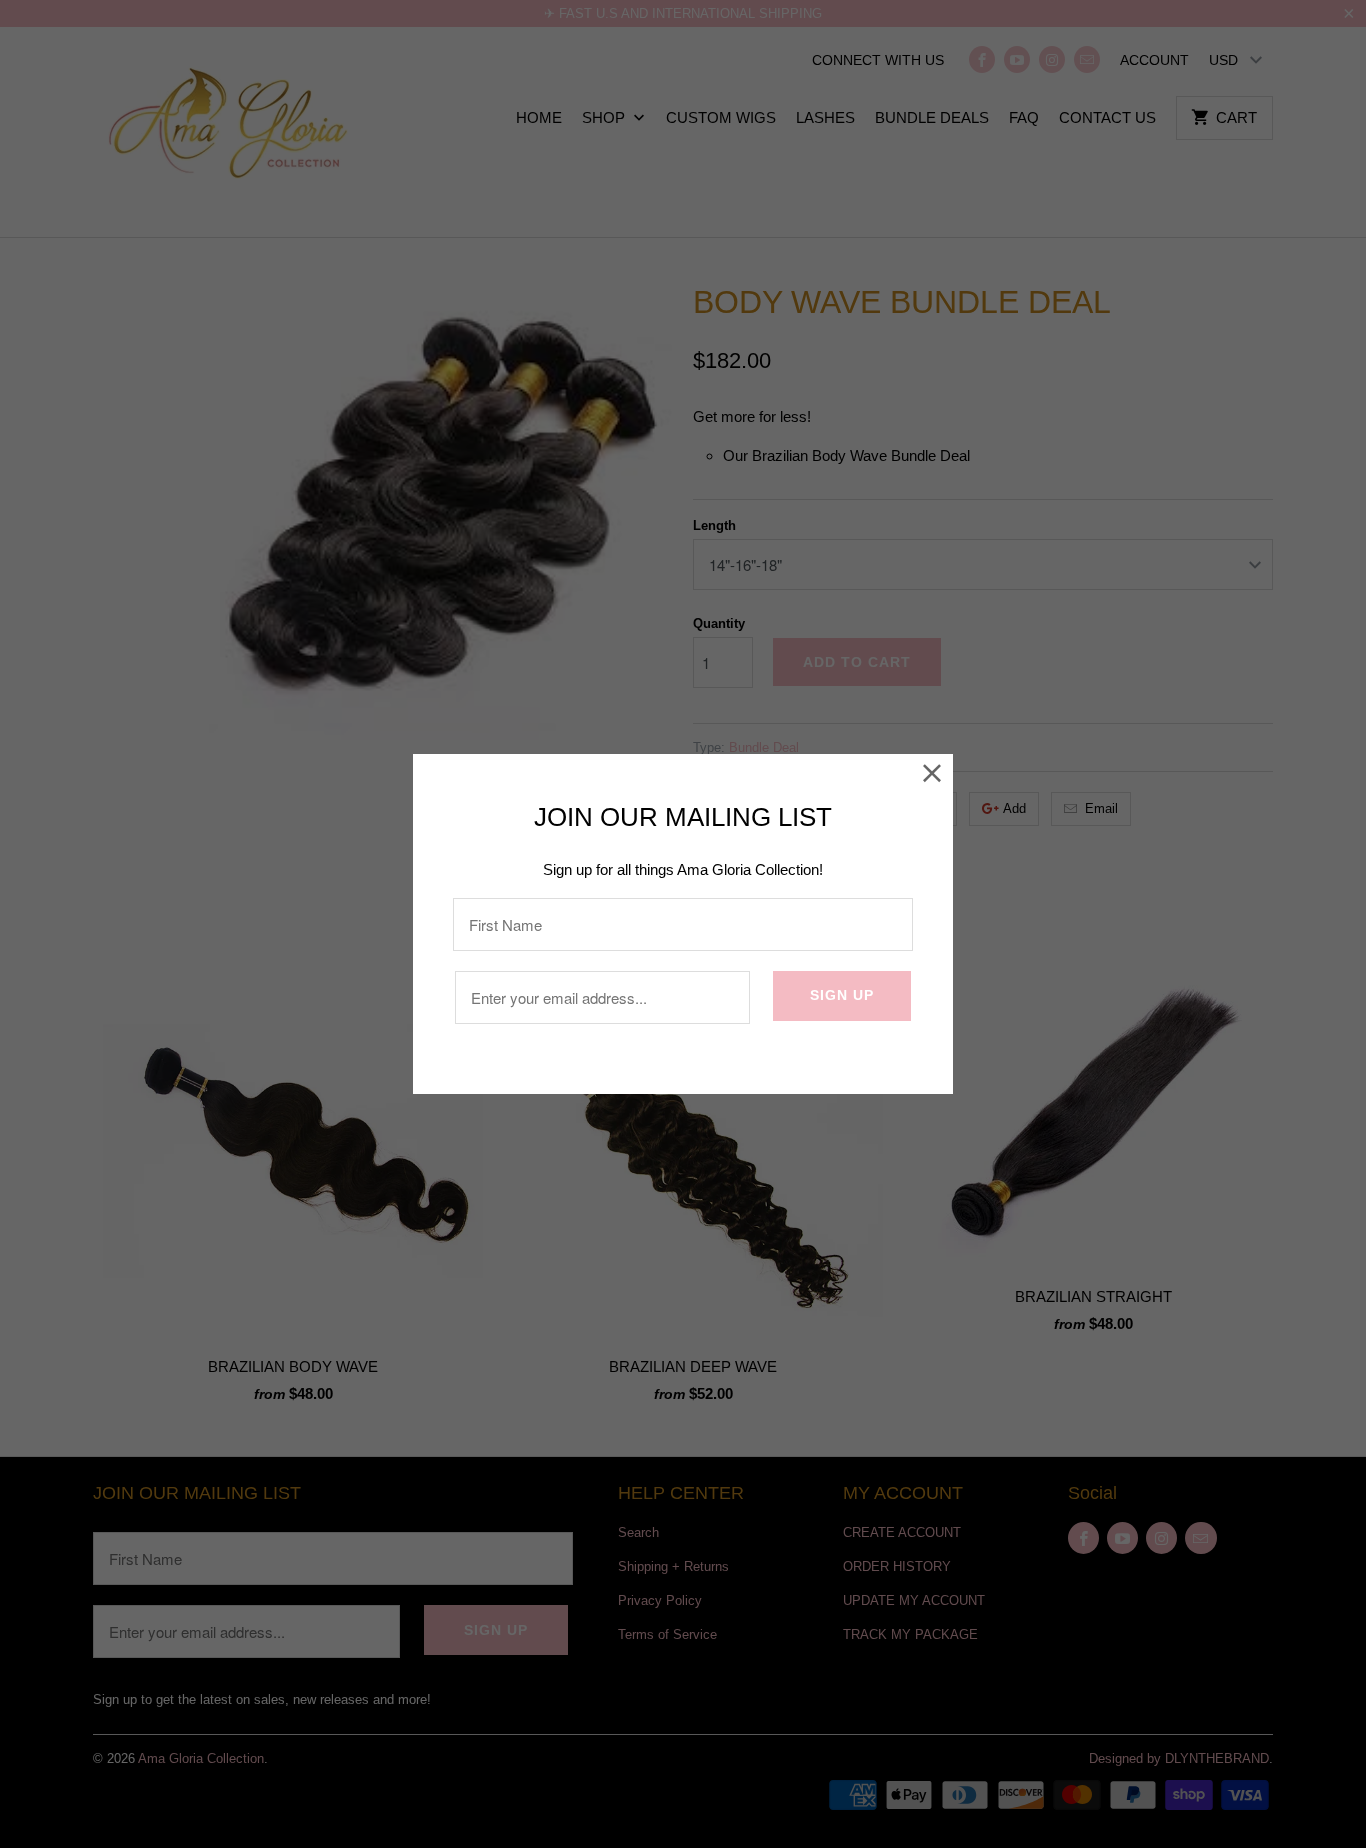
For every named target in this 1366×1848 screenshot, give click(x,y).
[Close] (932, 774)
